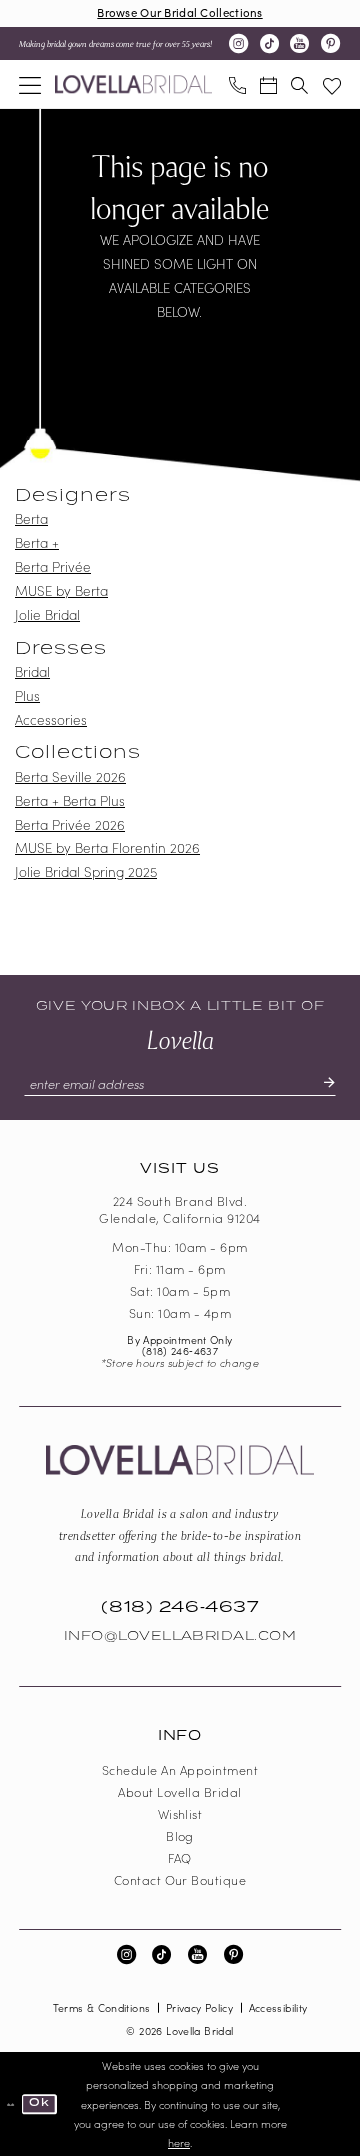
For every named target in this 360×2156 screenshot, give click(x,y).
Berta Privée (53, 566)
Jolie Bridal (47, 614)
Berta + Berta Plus (70, 800)
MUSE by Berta (61, 590)
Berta (31, 518)
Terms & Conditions (102, 2007)
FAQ (179, 1857)
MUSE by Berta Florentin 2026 (107, 847)
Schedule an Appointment (180, 1769)
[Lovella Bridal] (133, 84)
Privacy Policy (199, 2007)
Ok (39, 2103)
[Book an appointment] (268, 84)
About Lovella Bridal (180, 1791)
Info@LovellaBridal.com (180, 1636)
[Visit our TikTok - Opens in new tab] (269, 43)
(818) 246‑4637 (180, 1350)
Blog (180, 1835)
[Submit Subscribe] (321, 1083)
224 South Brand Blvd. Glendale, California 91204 (179, 1209)
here (179, 2142)
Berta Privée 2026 (70, 824)
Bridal (32, 671)
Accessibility (278, 2007)
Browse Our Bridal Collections (179, 12)
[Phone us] (236, 84)
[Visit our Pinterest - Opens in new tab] (330, 43)
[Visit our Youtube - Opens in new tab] (299, 43)
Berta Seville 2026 (70, 776)
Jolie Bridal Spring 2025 (86, 871)
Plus (27, 695)
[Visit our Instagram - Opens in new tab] (238, 43)
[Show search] (299, 84)
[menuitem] (30, 84)
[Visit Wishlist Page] (332, 84)
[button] (30, 84)
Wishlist (180, 1813)
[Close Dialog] (11, 2104)
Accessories (51, 719)
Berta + (37, 542)
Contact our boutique (180, 1879)
